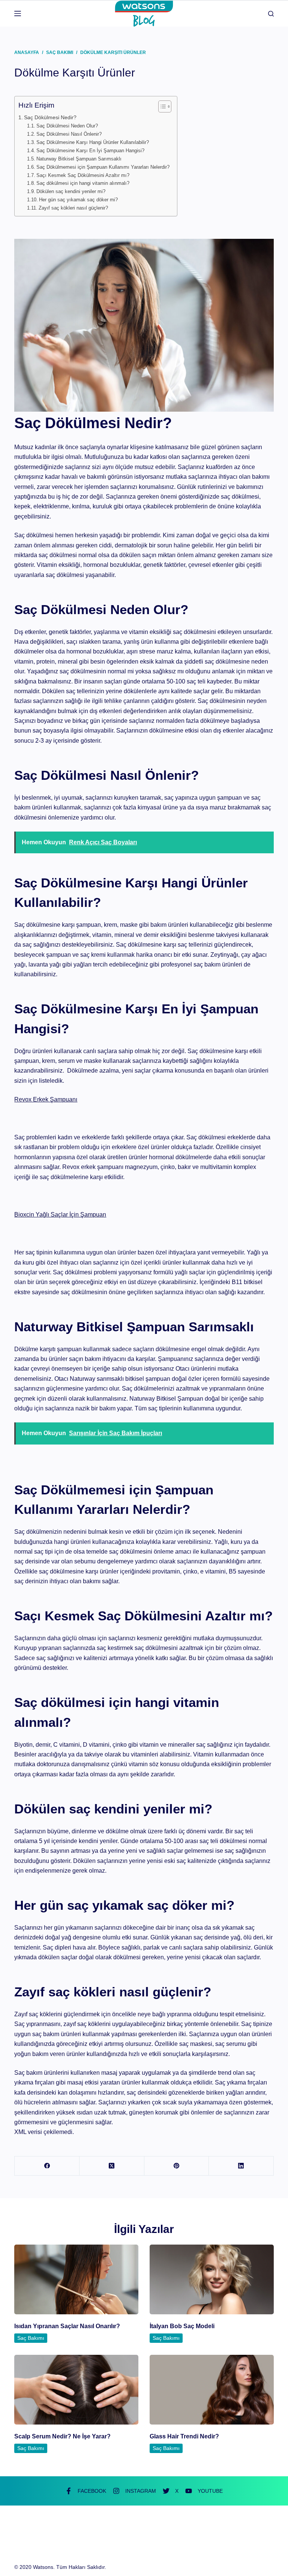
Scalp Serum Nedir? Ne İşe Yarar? (62, 2436)
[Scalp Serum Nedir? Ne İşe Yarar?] (76, 2390)
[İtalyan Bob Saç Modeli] (212, 2279)
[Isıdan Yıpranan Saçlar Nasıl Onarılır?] (76, 2279)
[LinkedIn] (241, 2166)
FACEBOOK (92, 2491)
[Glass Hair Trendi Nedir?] (212, 2390)
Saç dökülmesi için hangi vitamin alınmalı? (83, 183)
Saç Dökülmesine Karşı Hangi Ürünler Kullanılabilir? (93, 142)
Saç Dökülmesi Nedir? (50, 117)
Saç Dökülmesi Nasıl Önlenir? (69, 134)
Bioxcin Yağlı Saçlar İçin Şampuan (60, 1215)
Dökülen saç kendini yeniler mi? (71, 191)
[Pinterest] (177, 2166)
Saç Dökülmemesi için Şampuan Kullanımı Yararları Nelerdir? (103, 167)
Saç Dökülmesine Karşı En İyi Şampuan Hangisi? (90, 151)
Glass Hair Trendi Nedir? (184, 2436)
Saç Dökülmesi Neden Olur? (67, 126)
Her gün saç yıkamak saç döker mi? (78, 200)
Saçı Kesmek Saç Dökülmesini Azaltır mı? (83, 175)
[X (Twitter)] (112, 2166)
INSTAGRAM (141, 2491)
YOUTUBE (210, 2491)
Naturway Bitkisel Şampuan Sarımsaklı (79, 159)
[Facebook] (47, 2166)
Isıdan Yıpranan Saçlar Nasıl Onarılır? (67, 2326)
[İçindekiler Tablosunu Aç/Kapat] (161, 106)
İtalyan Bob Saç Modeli (182, 2326)
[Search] (271, 14)
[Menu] (18, 13)
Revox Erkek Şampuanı (46, 1099)
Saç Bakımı (31, 2338)
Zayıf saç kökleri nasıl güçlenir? (73, 208)
